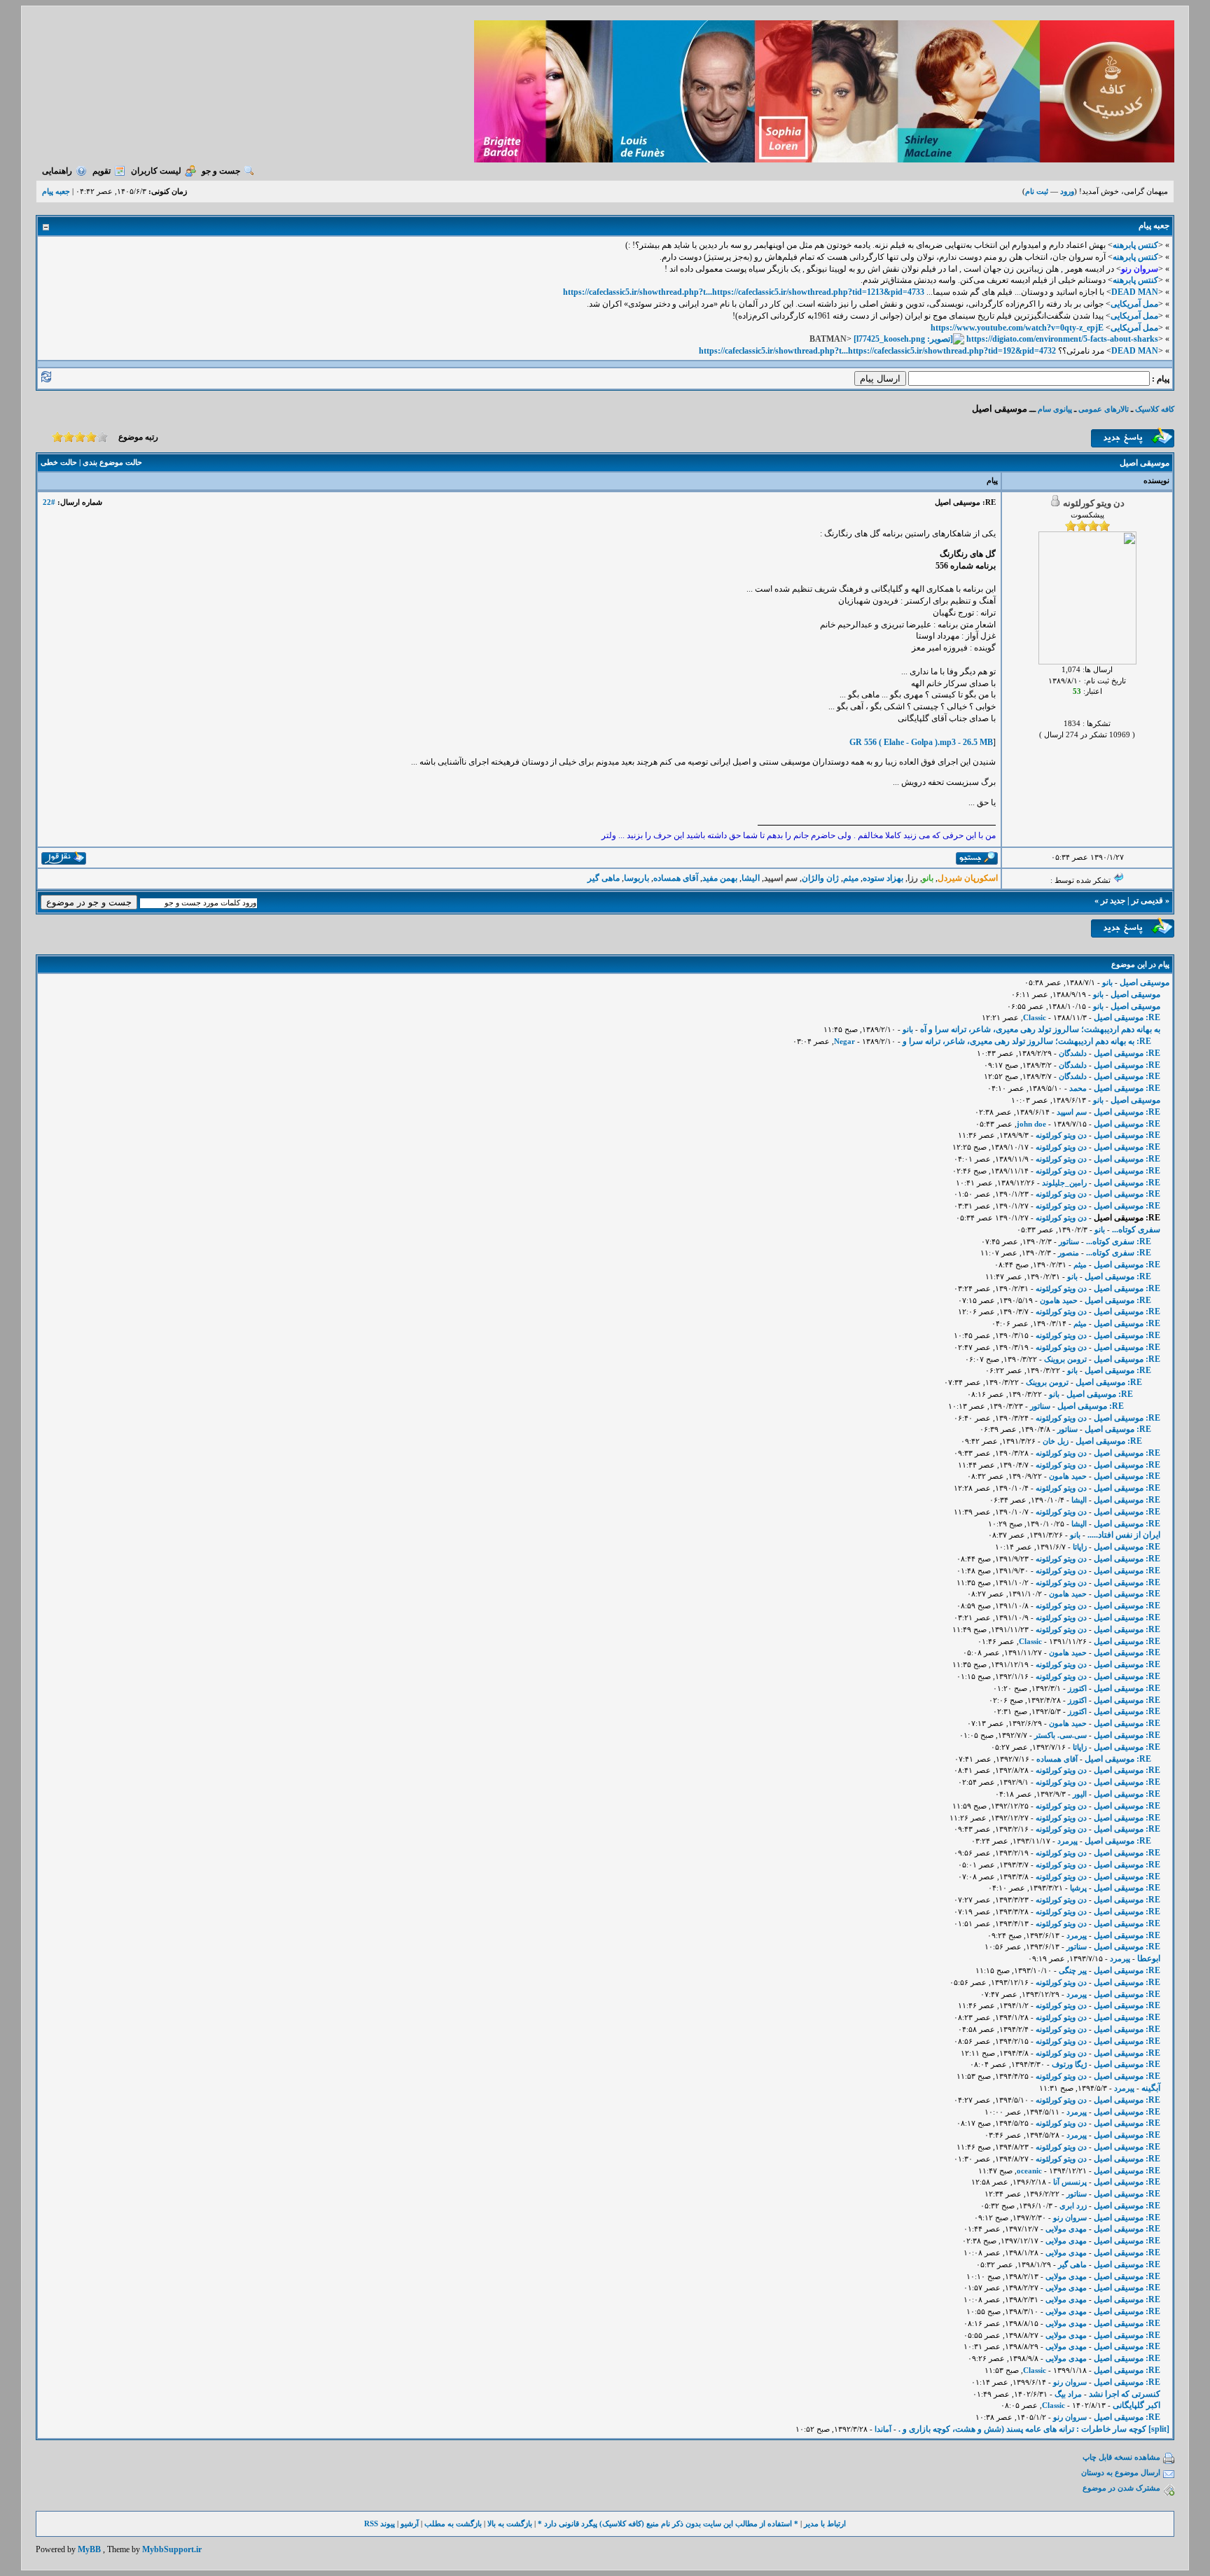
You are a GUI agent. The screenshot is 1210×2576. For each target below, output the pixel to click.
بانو (1107, 982)
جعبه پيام (56, 191)
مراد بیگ (1068, 2394)
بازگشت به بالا (510, 2523)
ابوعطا (1149, 1958)
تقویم (102, 171)
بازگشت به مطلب (453, 2523)
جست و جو (221, 171)
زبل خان (1056, 1441)
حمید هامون (1059, 1300)
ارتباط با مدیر (825, 2523)
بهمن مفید (720, 878)
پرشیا (1078, 1888)
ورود (1067, 191)
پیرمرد (1068, 1841)
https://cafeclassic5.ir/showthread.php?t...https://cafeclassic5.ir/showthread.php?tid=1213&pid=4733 (744, 292)
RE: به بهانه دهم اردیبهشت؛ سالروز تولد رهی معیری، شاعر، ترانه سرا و (1026, 1041)
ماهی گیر (604, 878)
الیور (1080, 1794)
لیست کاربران (156, 171)
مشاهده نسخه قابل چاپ (1121, 2457)
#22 (49, 502)
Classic (1035, 1017)
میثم (851, 878)
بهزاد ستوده (883, 878)
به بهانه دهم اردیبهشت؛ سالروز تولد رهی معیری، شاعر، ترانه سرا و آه (1040, 1029)
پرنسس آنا (1070, 2182)
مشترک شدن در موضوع (1121, 2488)
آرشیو (410, 2523)
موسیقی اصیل (1145, 982)
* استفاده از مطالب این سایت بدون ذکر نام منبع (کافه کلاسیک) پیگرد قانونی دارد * (668, 2523)
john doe (1031, 1124)
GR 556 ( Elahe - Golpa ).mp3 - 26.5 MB (921, 742)
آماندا (883, 2429)
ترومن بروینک (1065, 1359)
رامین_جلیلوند (1064, 1183)
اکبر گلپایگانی (1136, 2405)
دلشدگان (1073, 1053)
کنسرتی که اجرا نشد (1125, 2394)
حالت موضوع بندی (112, 462)
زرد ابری (1073, 2206)
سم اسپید (1072, 1112)
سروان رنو (1070, 2218)
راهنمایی (57, 171)
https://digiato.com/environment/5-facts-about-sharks (1062, 339)
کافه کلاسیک (1155, 409)
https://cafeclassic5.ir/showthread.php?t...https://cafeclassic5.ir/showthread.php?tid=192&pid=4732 (877, 351)
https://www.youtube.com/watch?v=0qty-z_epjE (1017, 328)
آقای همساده (676, 878)
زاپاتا (1080, 1547)
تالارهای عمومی (1104, 409)
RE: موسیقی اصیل (1127, 1017)
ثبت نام (1037, 191)
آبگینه (1151, 2088)
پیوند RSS (380, 2523)
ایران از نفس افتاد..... (1124, 1535)
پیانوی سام (1055, 409)
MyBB (89, 2549)
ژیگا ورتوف (1069, 2064)
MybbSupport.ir (172, 2549)
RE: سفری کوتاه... (1119, 1241)
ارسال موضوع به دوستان (1121, 2472)
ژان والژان (820, 878)
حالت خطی (59, 462)
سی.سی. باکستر (1061, 1735)
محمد (1078, 1088)
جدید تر (1113, 900)
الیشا (751, 878)
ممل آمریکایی (1134, 304)
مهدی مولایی (1066, 2229)
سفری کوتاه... (1136, 1230)
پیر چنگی (1073, 1970)
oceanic (1029, 2171)
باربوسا (637, 878)
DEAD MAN (1135, 292)
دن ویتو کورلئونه (1061, 1135)
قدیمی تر (1147, 900)
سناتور (1069, 1241)
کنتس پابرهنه (1135, 245)
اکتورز (1077, 1688)
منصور (1069, 1253)
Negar (844, 1041)
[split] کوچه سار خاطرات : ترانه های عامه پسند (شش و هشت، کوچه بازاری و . (1034, 2429)
